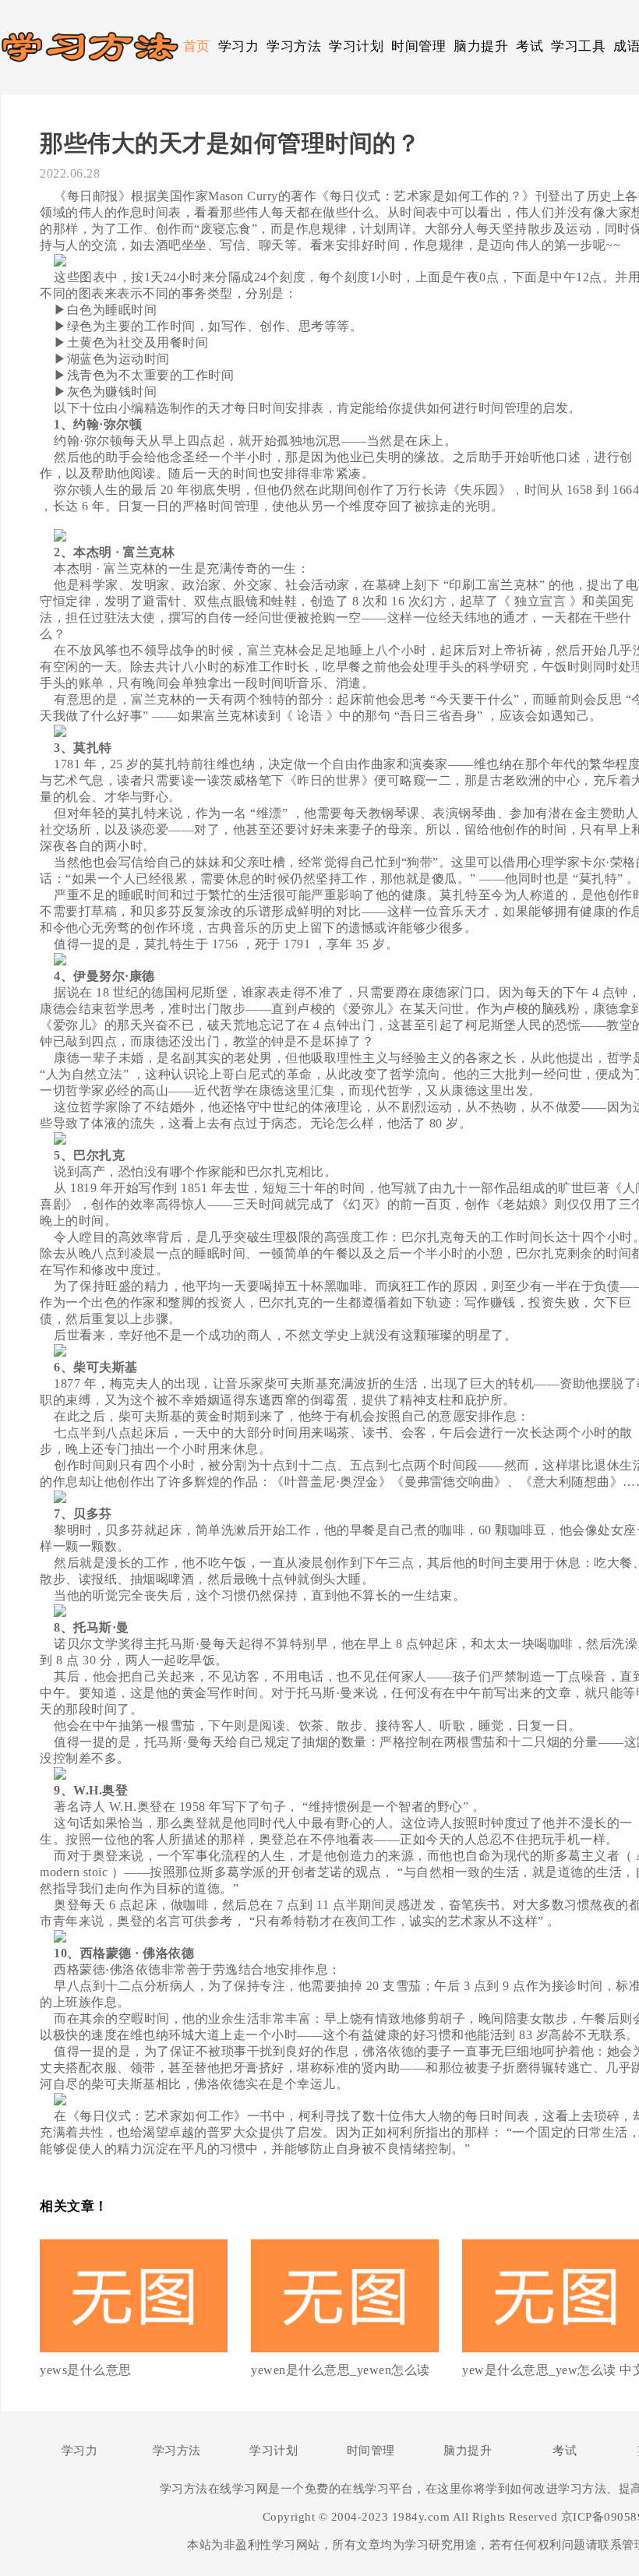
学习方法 (294, 46)
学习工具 (578, 46)
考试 (530, 46)
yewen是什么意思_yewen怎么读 (341, 2370)
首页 (197, 46)
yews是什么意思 (86, 2370)
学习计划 (356, 46)
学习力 (239, 46)
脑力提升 (481, 46)
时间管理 (418, 46)
